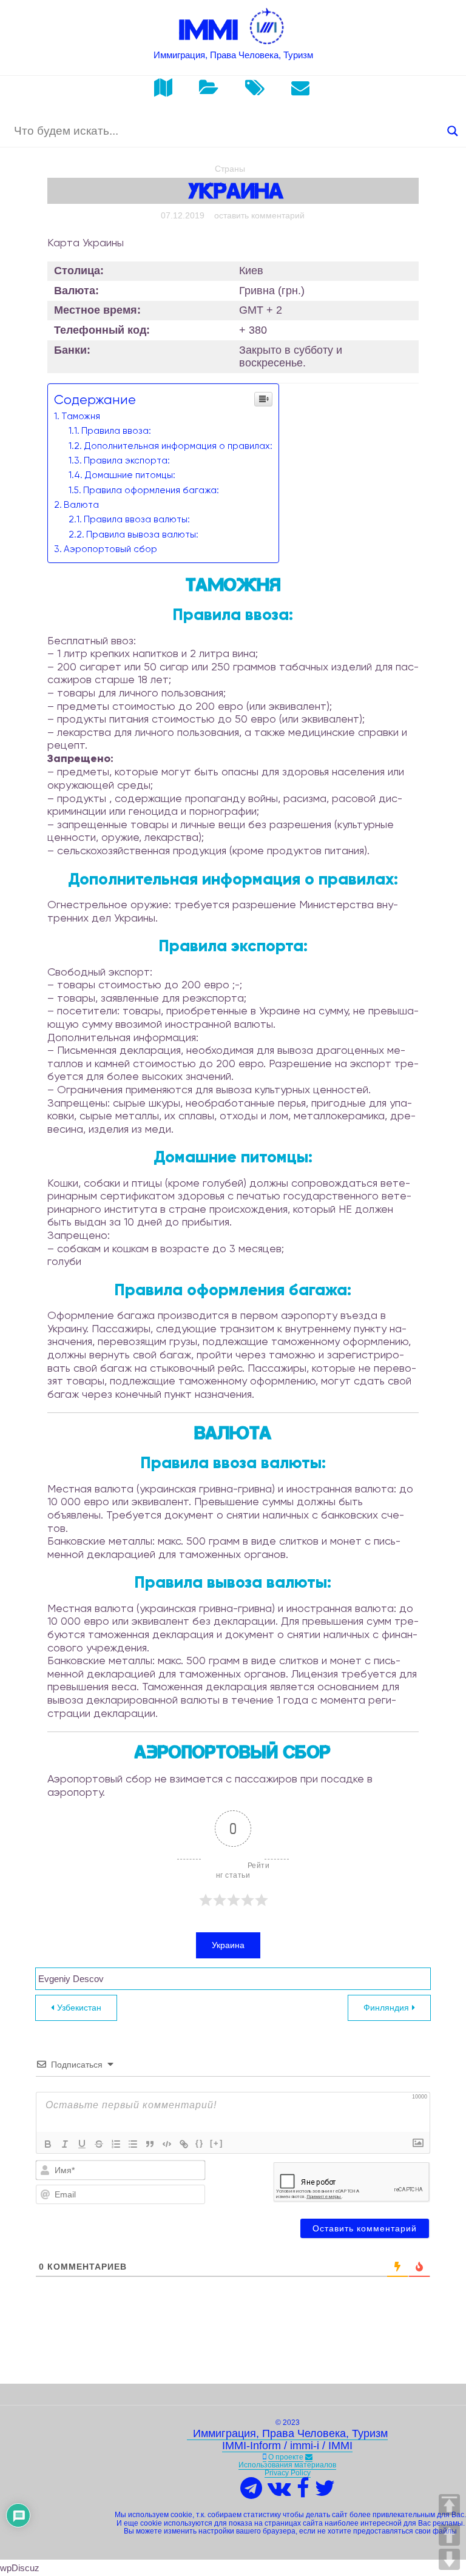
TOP (449, 2505)
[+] (217, 2143)
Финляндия (386, 2008)
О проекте (286, 2457)
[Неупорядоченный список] (133, 2144)
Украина (228, 1945)
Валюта (81, 505)
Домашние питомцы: (130, 475)
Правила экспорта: (127, 460)
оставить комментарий (259, 215)
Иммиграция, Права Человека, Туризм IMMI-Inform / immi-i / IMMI (287, 2439)
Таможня (81, 416)
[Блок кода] (167, 2144)
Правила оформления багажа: (151, 490)
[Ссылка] (184, 2144)
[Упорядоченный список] (116, 2144)
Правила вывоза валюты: (142, 534)
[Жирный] (48, 2144)
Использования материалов (287, 2465)
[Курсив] (65, 2144)
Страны (230, 169)
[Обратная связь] (309, 2457)
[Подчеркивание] (82, 2144)
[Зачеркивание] (99, 2144)
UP (449, 2535)
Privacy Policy (288, 2473)
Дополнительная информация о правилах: (178, 446)
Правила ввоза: (116, 431)
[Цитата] (150, 2144)
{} (200, 2143)
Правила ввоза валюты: (137, 519)
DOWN (449, 2559)
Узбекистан (79, 2008)
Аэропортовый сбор (110, 549)
